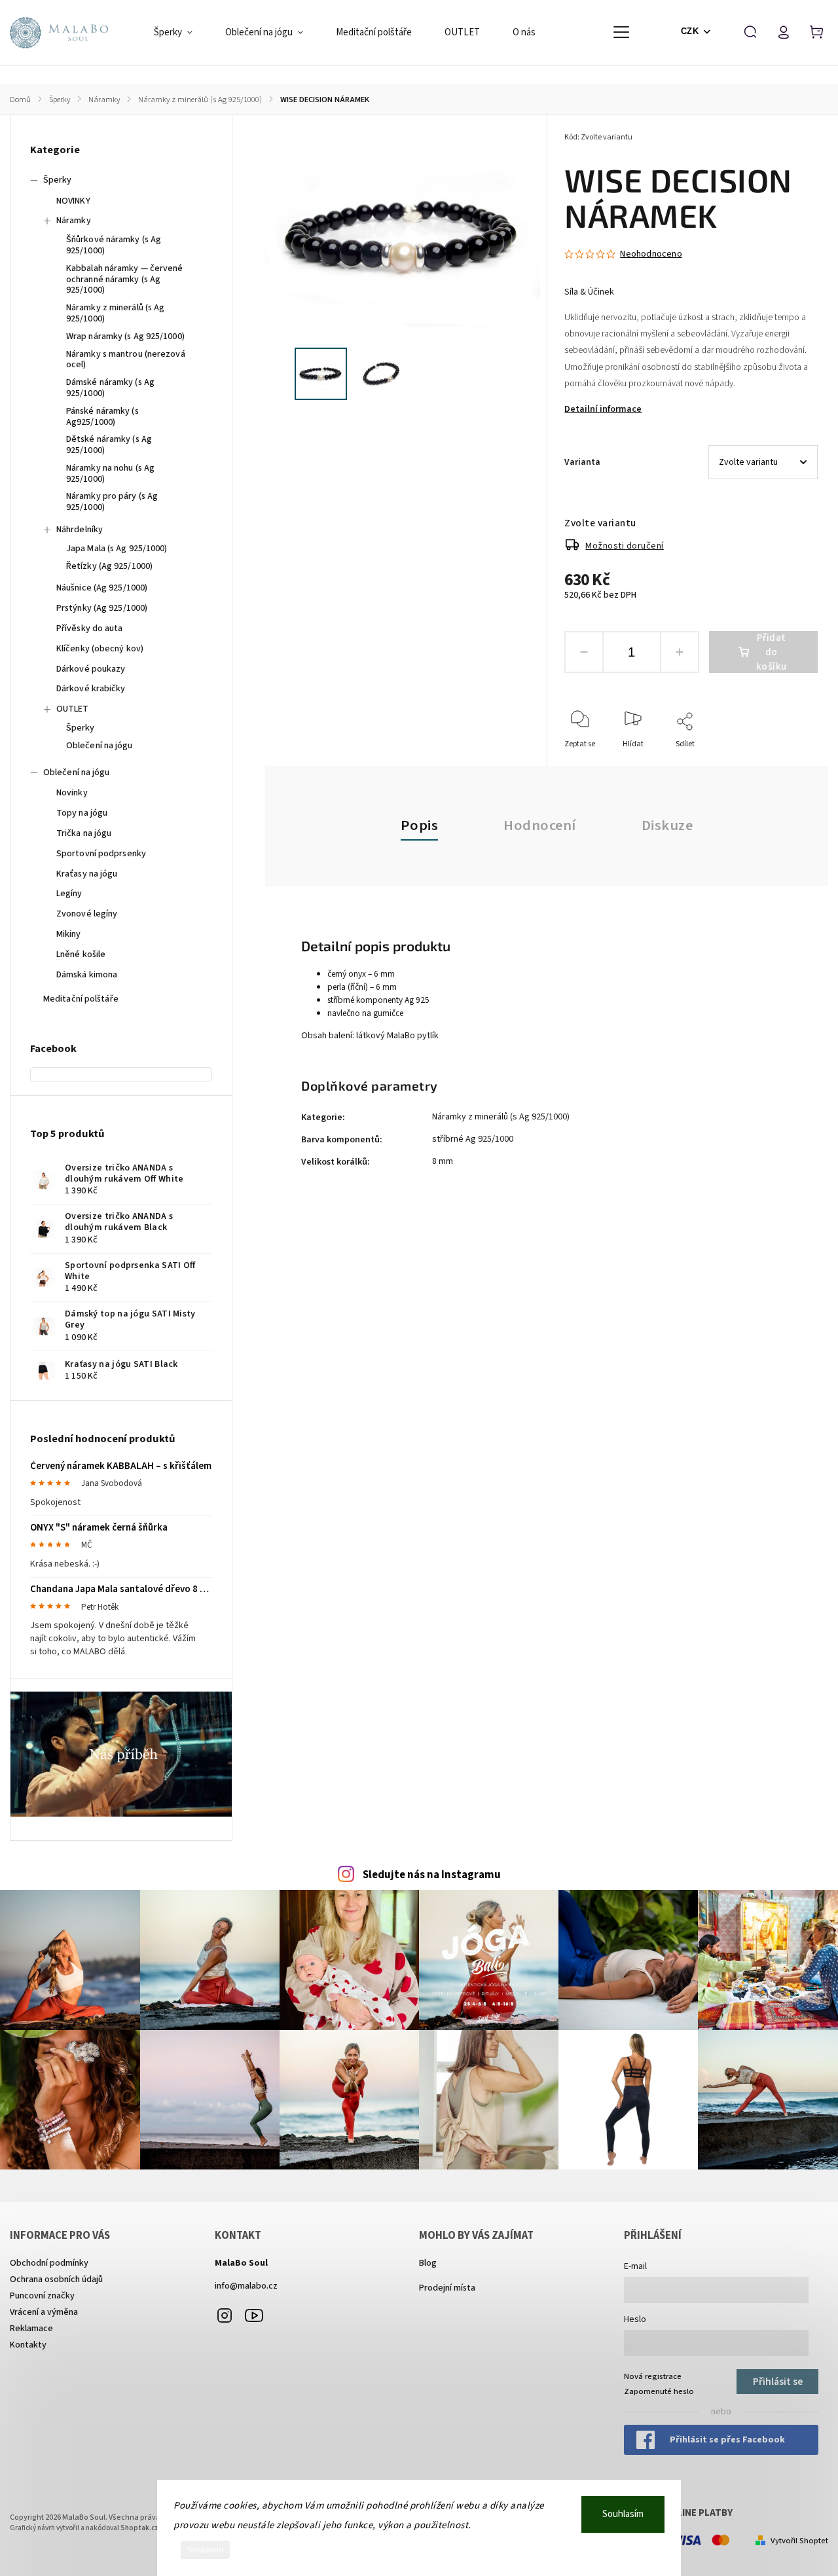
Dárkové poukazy (91, 669)
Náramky (74, 221)
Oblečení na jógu (100, 746)
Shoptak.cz (139, 2528)
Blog (428, 2263)
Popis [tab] (420, 825)
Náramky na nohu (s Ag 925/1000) (110, 474)
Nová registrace (653, 2376)
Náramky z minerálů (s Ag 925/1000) (115, 313)
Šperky (58, 180)
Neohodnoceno (651, 254)
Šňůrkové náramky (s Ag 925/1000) (114, 245)
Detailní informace (603, 409)
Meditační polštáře (81, 999)
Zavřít (777, 762)
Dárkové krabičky (91, 689)
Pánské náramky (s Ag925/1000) (102, 417)
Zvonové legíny (87, 914)
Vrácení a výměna (44, 2312)
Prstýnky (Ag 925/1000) (102, 608)
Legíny (69, 894)
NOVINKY (73, 201)
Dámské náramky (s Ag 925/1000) (110, 388)
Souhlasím (623, 2514)
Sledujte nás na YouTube (254, 2315)
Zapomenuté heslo (659, 2391)
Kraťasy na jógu (87, 874)
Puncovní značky (42, 2296)
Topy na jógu (82, 813)
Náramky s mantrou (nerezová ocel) (126, 360)
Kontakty (28, 2345)
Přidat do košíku (772, 652)
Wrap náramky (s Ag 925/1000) (125, 336)
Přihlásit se (778, 2382)
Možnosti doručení (625, 546)
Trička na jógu (84, 833)
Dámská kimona (87, 975)
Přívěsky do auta (90, 628)
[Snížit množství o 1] (584, 652)
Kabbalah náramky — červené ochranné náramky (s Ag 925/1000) (125, 280)
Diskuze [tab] (667, 825)
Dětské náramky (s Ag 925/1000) (109, 445)
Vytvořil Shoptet (799, 2541)
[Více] (621, 32)
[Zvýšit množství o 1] (680, 652)
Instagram (225, 2315)
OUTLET (73, 709)
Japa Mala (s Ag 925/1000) (117, 549)
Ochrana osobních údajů (56, 2279)
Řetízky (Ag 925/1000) (109, 566)
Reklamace (31, 2329)
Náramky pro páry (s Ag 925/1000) (112, 502)
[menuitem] (181, 33)
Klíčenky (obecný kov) (100, 649)
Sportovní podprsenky (101, 854)
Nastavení (205, 2550)
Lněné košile (81, 954)
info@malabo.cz (246, 2286)
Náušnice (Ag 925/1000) (102, 588)
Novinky (72, 793)
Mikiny (69, 934)
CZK (690, 31)
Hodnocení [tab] (540, 825)
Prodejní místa (447, 2288)
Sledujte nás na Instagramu (432, 1875)
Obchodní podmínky (49, 2263)
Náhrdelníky (80, 530)
